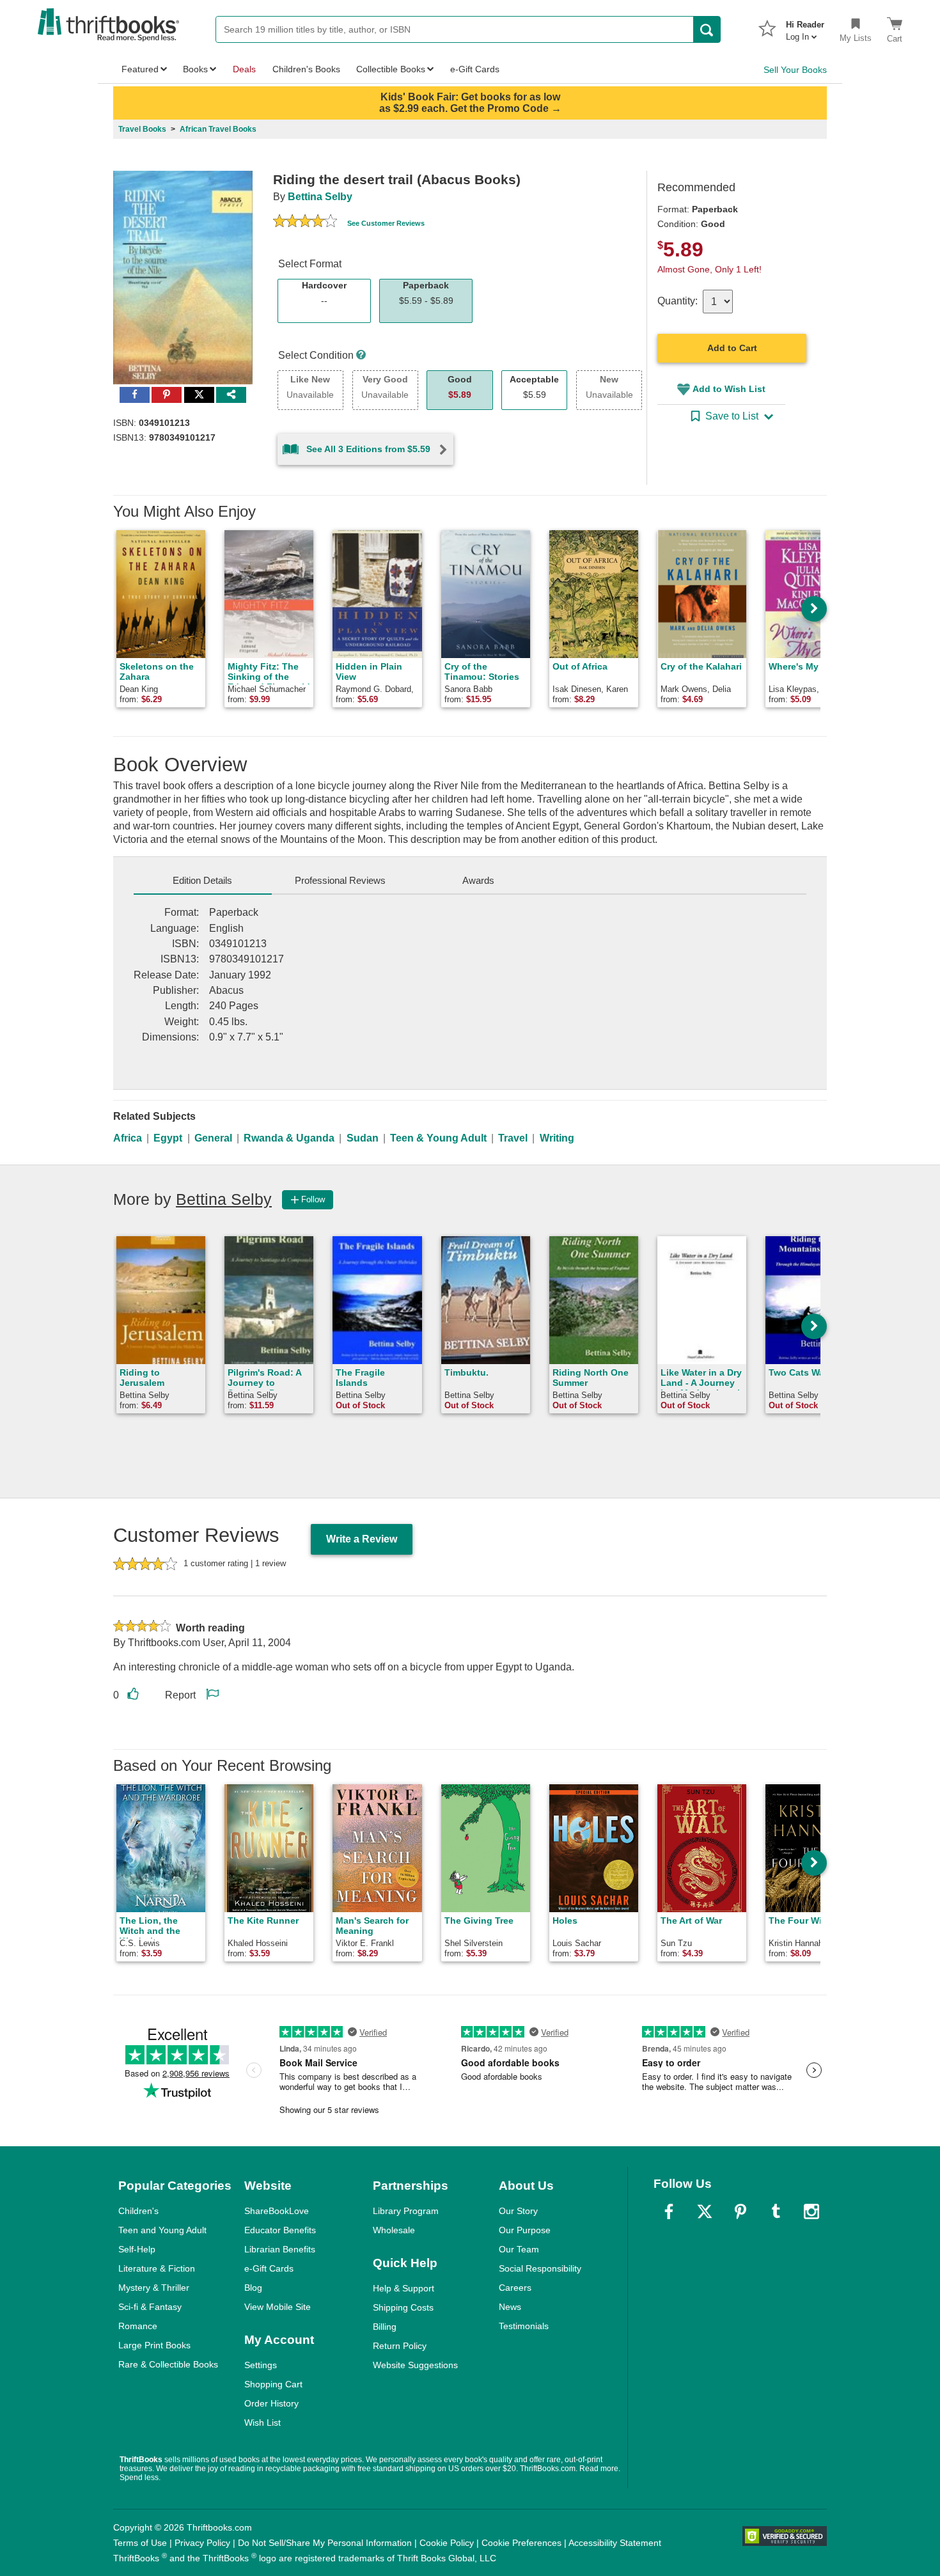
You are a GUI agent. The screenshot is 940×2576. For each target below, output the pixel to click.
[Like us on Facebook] (669, 2211)
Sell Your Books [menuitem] (795, 70)
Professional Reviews (340, 880)
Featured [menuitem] (140, 69)
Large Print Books (154, 2345)
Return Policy (400, 2346)
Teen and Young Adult (162, 2230)
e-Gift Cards (269, 2268)
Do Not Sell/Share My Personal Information (325, 2543)
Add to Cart (732, 348)
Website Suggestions (415, 2365)
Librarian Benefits (280, 2249)
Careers (515, 2288)
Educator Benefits (280, 2230)
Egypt (168, 1138)
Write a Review (362, 1539)
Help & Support (403, 2288)
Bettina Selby (320, 197)
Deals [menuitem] (244, 69)
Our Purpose (525, 2230)
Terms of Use (140, 2543)
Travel (513, 1138)
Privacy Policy (202, 2543)
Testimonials (524, 2326)
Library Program (406, 2211)
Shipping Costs (403, 2307)
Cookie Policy (447, 2543)
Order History (271, 2403)
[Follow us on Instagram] (811, 2211)
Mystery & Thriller (154, 2288)
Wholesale (394, 2230)
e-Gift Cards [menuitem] (475, 69)
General (213, 1138)
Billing (385, 2327)
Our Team (519, 2249)
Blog (253, 2288)
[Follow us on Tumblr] (776, 2211)
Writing (557, 1138)
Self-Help (137, 2249)
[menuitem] (805, 27)
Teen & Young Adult (438, 1138)
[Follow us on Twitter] (705, 2211)
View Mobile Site (278, 2307)
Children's (138, 2211)
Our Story (518, 2211)
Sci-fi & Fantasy (150, 2307)
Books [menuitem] (195, 69)
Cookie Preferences (521, 2543)
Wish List (262, 2423)
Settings (261, 2365)
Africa (128, 1138)
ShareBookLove (277, 2211)
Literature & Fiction (157, 2268)
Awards (478, 880)
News (510, 2307)
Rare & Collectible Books (168, 2364)
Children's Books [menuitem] (306, 69)
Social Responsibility (540, 2268)
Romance (138, 2326)
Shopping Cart (273, 2384)
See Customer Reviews (386, 223)
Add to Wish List (729, 389)
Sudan (363, 1138)
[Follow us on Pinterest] (740, 2211)
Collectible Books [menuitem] (391, 69)
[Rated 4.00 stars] (305, 223)
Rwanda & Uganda (289, 1138)
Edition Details (202, 880)
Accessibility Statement (615, 2543)
